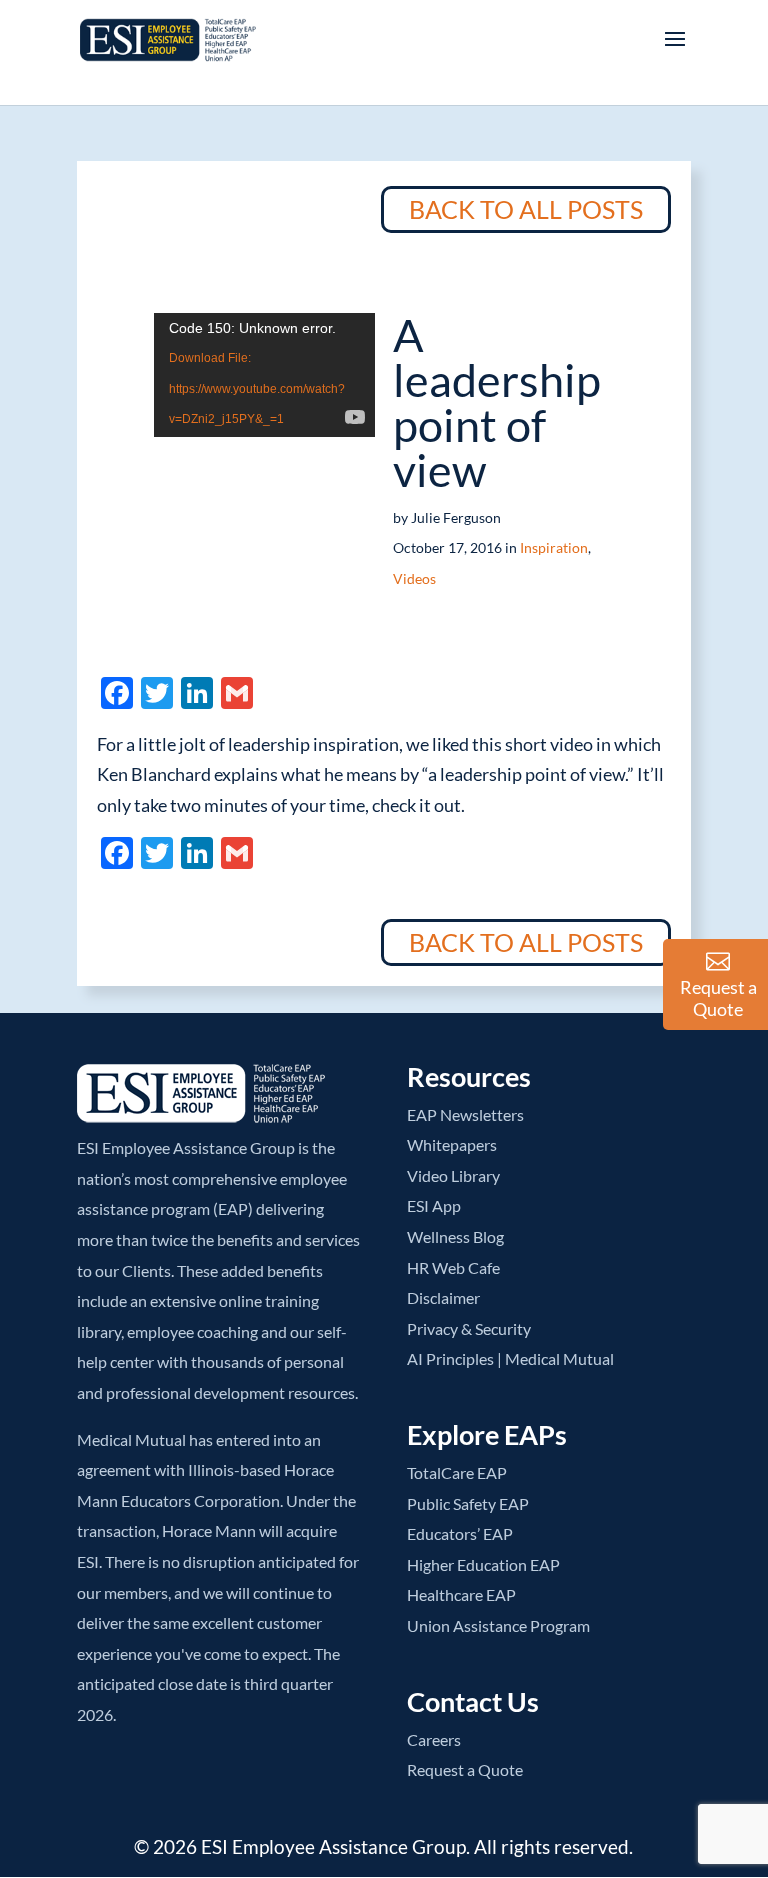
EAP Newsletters (465, 1114)
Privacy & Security (469, 1328)
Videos (414, 578)
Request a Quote (465, 1769)
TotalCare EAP (457, 1472)
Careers (434, 1739)
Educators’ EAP (460, 1533)
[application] (264, 375)
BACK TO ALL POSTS (526, 209)
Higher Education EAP (483, 1564)
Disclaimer (443, 1297)
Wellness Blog (455, 1236)
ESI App (434, 1205)
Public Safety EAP (468, 1503)
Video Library (453, 1175)
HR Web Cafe (453, 1267)
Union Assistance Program (498, 1625)
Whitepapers (452, 1144)
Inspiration (554, 547)
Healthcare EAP (461, 1594)
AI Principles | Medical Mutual (510, 1358)
